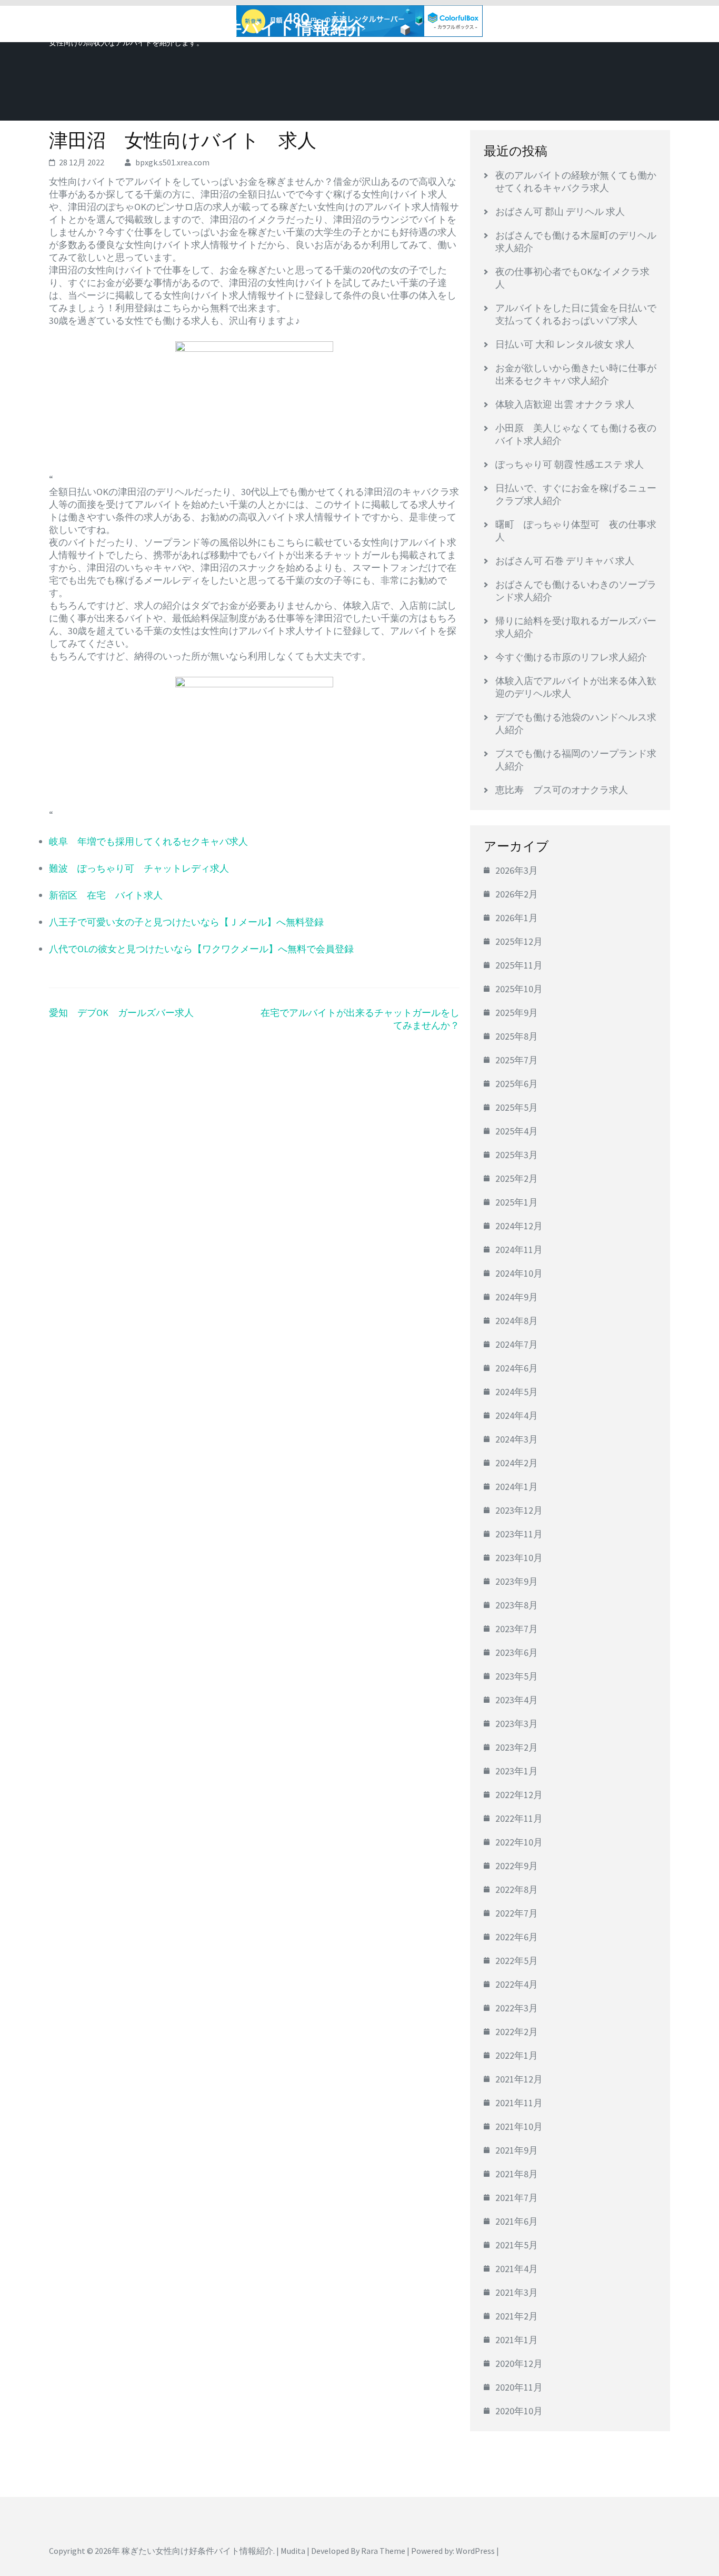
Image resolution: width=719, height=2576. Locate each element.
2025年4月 (517, 1131)
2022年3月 (517, 2008)
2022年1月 (517, 2055)
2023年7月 (517, 1629)
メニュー (641, 25)
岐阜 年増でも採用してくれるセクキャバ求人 (148, 841)
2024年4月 (517, 1415)
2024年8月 (517, 1321)
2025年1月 (517, 1202)
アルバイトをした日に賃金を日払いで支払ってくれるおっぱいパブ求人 (576, 314)
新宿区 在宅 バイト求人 (106, 895)
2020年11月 (519, 2387)
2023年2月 (517, 1747)
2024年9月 (517, 1297)
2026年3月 (517, 870)
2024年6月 (517, 1368)
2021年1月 (517, 2340)
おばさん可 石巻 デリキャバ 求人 (565, 561)
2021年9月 (517, 2150)
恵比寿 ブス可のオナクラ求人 (562, 790)
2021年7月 (517, 2198)
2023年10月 (519, 1558)
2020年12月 (519, 2363)
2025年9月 (517, 1013)
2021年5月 (517, 2245)
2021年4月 (517, 2269)
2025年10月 (519, 989)
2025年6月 (517, 1084)
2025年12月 (519, 941)
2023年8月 (517, 1605)
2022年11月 (519, 1818)
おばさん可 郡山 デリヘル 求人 (560, 211)
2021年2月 (517, 2316)
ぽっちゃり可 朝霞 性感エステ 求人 (570, 464)
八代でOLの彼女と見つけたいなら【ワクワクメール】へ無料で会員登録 (201, 949)
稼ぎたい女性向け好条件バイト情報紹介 (207, 28)
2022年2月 (517, 2032)
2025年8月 (517, 1036)
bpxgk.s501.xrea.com (172, 162)
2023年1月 (517, 1771)
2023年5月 (517, 1676)
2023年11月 (519, 1534)
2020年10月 (519, 2411)
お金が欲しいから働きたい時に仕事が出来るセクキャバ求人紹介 (576, 374)
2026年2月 (517, 894)
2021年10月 (519, 2126)
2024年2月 (517, 1463)
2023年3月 (517, 1724)
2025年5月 (517, 1107)
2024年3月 (517, 1439)
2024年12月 (519, 1226)
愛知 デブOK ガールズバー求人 (121, 1013)
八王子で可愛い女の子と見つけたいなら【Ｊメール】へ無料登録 (186, 922)
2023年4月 (517, 1700)
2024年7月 (517, 1344)
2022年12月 (519, 1795)
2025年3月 (517, 1155)
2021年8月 (517, 2174)
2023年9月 (517, 1581)
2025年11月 (519, 965)
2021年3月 (517, 2292)
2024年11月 (519, 1250)
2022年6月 (517, 1937)
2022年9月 (517, 1866)
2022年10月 (519, 1842)
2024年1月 (517, 1487)
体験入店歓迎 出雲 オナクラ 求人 (565, 404)
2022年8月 (517, 1889)
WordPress (475, 2551)
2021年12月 (519, 2079)
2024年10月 (519, 1273)
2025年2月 (517, 1178)
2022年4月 (517, 1984)
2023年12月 (519, 1510)
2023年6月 (517, 1652)
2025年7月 (517, 1060)
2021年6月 (517, 2221)
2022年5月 (517, 1961)
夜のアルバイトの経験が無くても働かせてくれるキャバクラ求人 (576, 181)
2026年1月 (517, 918)
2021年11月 (519, 2103)
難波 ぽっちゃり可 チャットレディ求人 (139, 868)
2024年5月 (517, 1392)
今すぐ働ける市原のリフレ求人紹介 (571, 657)
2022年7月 (517, 1913)
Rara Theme (383, 2551)
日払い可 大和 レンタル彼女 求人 (565, 344)
